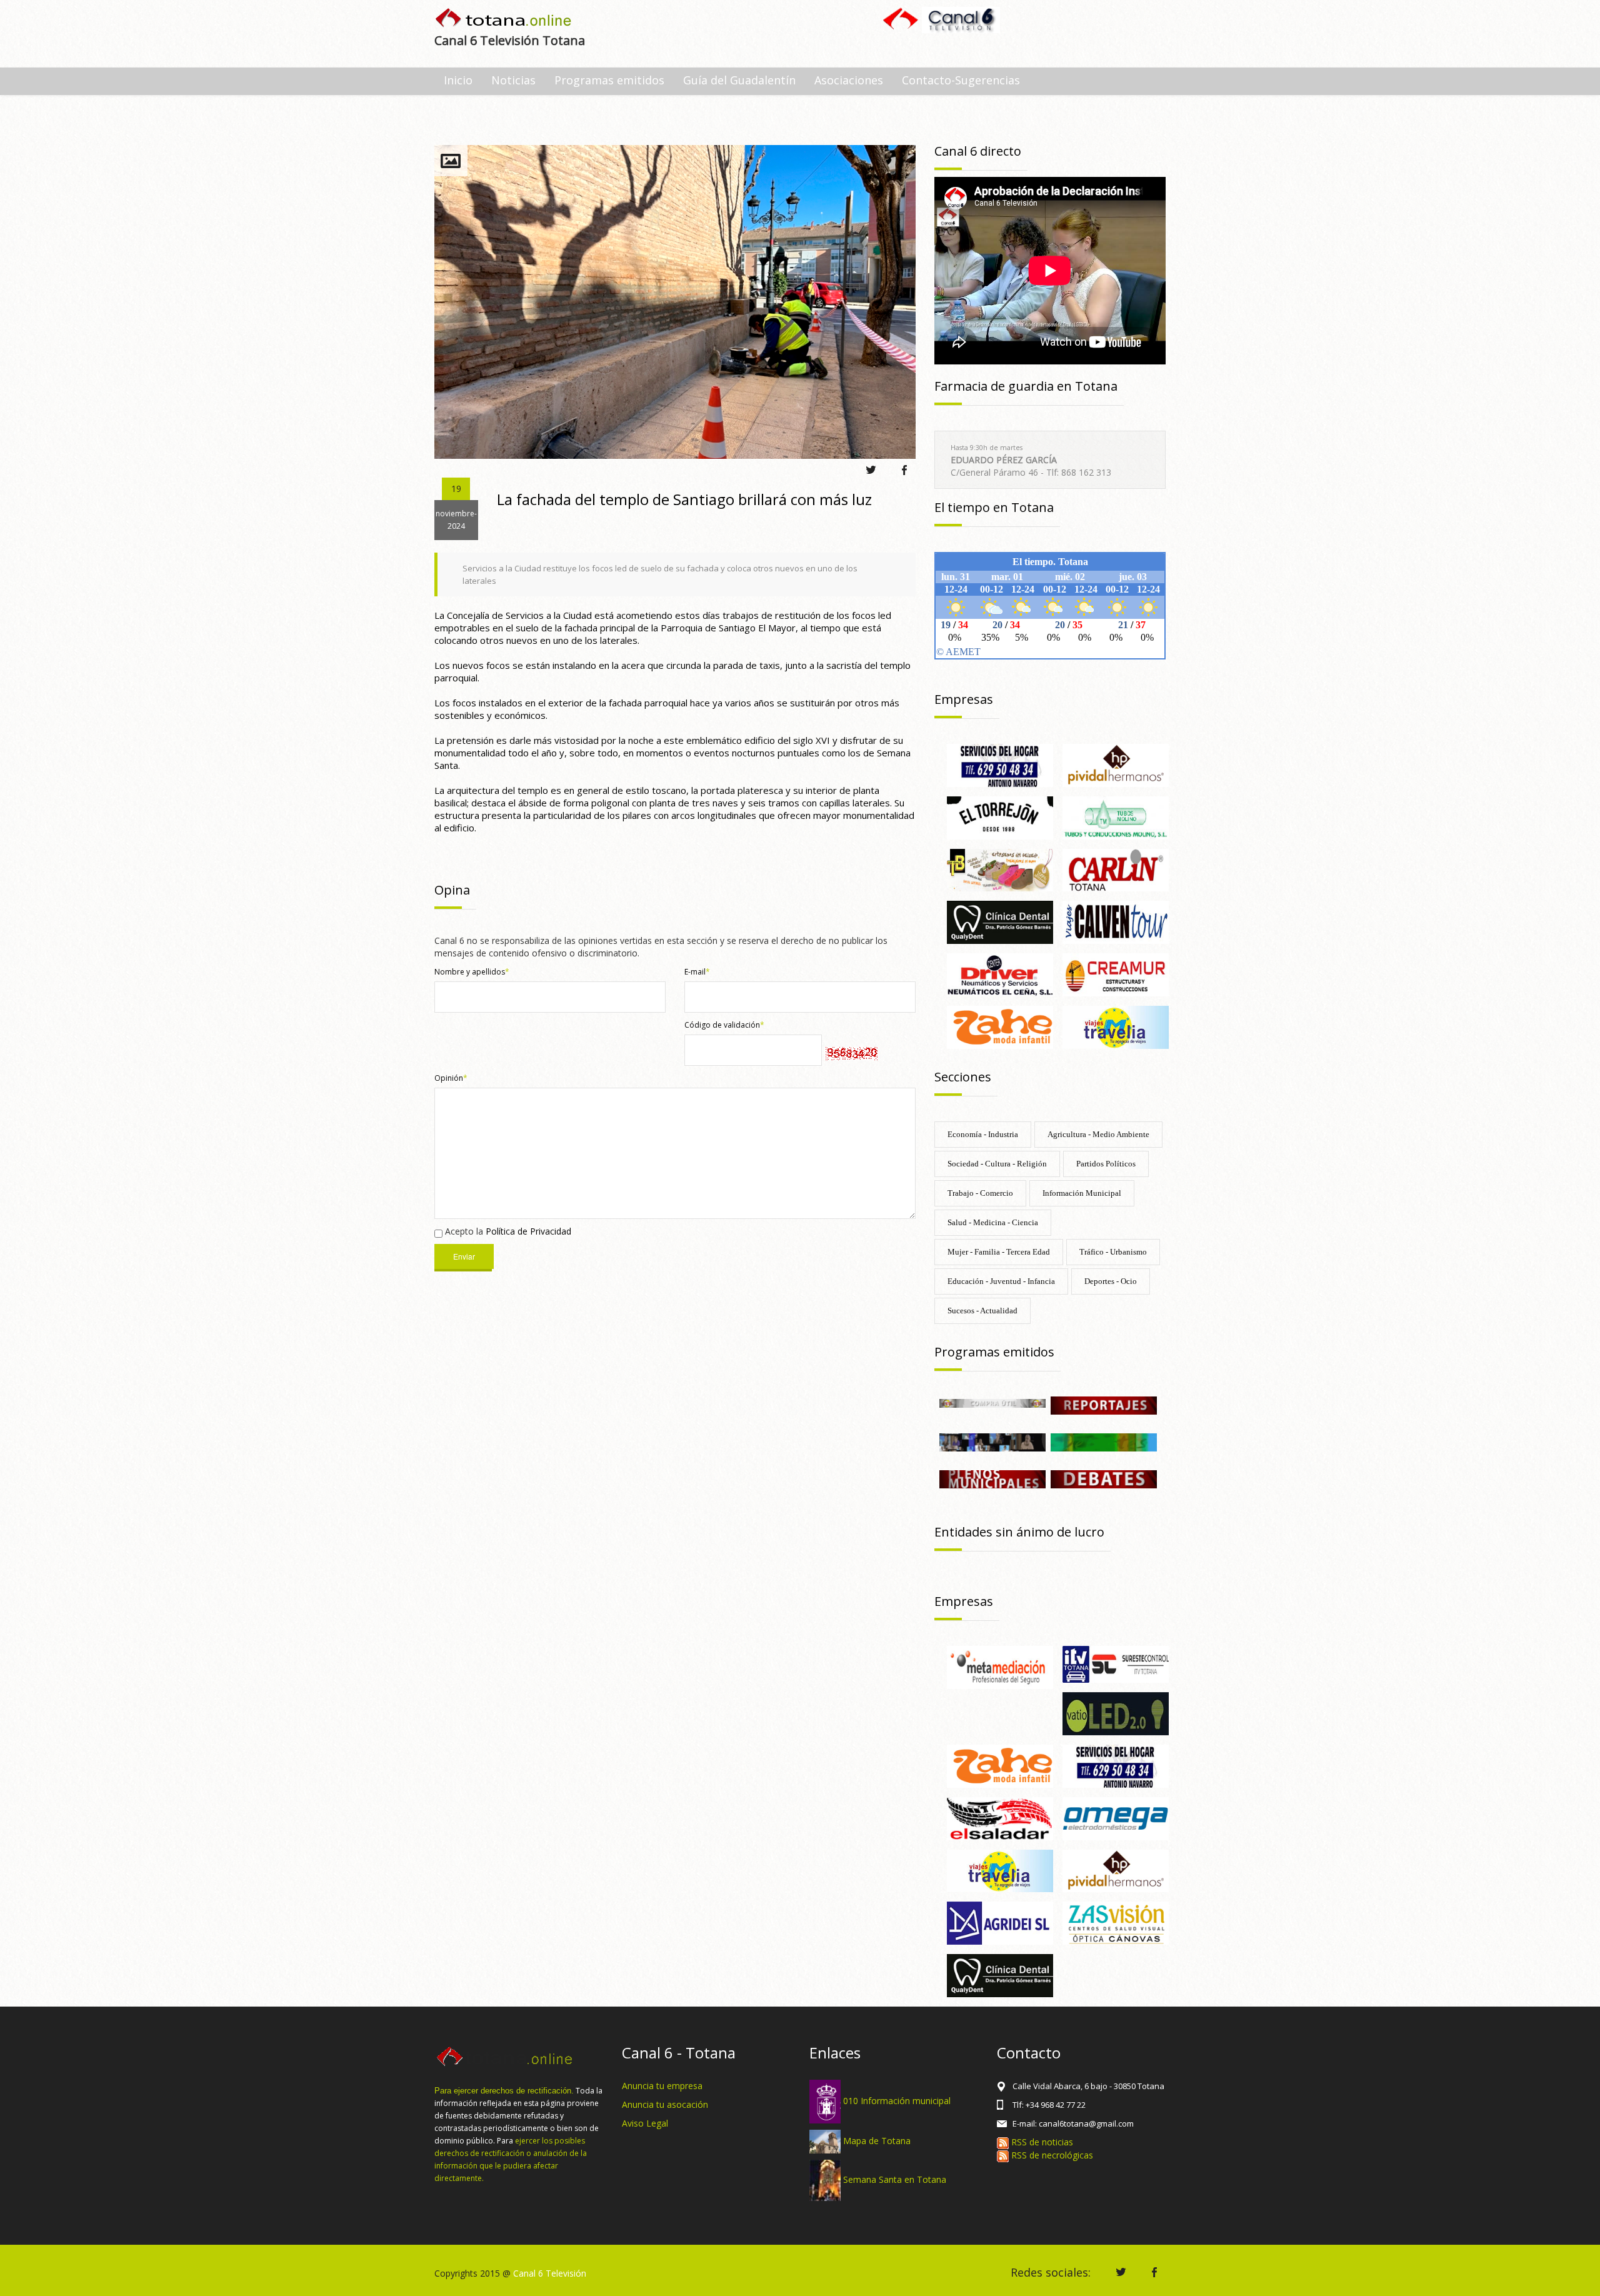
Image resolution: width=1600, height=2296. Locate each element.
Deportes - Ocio (1111, 1281)
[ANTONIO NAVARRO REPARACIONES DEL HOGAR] (1000, 764)
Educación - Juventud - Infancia (1001, 1281)
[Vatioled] (1116, 1712)
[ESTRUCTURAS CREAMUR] (1116, 974)
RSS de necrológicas (1051, 2155)
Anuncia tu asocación (665, 2104)
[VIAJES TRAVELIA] (1116, 1026)
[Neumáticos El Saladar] (1000, 1817)
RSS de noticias (1041, 2142)
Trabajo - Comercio (980, 1193)
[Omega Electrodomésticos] (1116, 1817)
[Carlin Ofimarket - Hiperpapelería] (1116, 869)
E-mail (697, 972)
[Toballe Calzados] (1000, 869)
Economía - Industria (983, 1134)
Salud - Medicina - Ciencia (993, 1222)
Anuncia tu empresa (662, 2086)
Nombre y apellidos (472, 972)
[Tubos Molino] (1116, 817)
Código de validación (724, 1025)
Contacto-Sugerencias (961, 80)
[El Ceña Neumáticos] (1000, 974)
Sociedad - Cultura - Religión (997, 1164)
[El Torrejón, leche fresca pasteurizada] (1000, 817)
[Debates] (1104, 1478)
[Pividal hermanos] (1116, 764)
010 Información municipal (897, 2101)
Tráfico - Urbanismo (1113, 1252)
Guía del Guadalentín (739, 80)
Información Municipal (1082, 1193)
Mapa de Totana (877, 2141)
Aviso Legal (645, 2123)
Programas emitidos (609, 80)
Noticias (513, 80)
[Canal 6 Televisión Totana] (504, 19)
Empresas (964, 699)
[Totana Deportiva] (1104, 1441)
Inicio (458, 80)
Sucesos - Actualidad (982, 1311)
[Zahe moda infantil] (1000, 1026)
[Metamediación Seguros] (1000, 1666)
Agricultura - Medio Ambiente (1098, 1134)
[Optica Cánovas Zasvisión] (1116, 1923)
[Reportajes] (1104, 1404)
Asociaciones (849, 80)
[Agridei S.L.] (1000, 1923)
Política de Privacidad (528, 1231)
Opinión (451, 1078)
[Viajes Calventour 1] (1116, 922)
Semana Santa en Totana (895, 2179)
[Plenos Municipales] (992, 1478)
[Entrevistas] (992, 1441)
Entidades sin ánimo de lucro (1019, 1532)
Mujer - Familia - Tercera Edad (999, 1252)
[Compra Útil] (992, 1402)
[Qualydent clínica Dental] (1000, 922)
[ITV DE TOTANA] (1116, 1664)
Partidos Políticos (1106, 1164)
